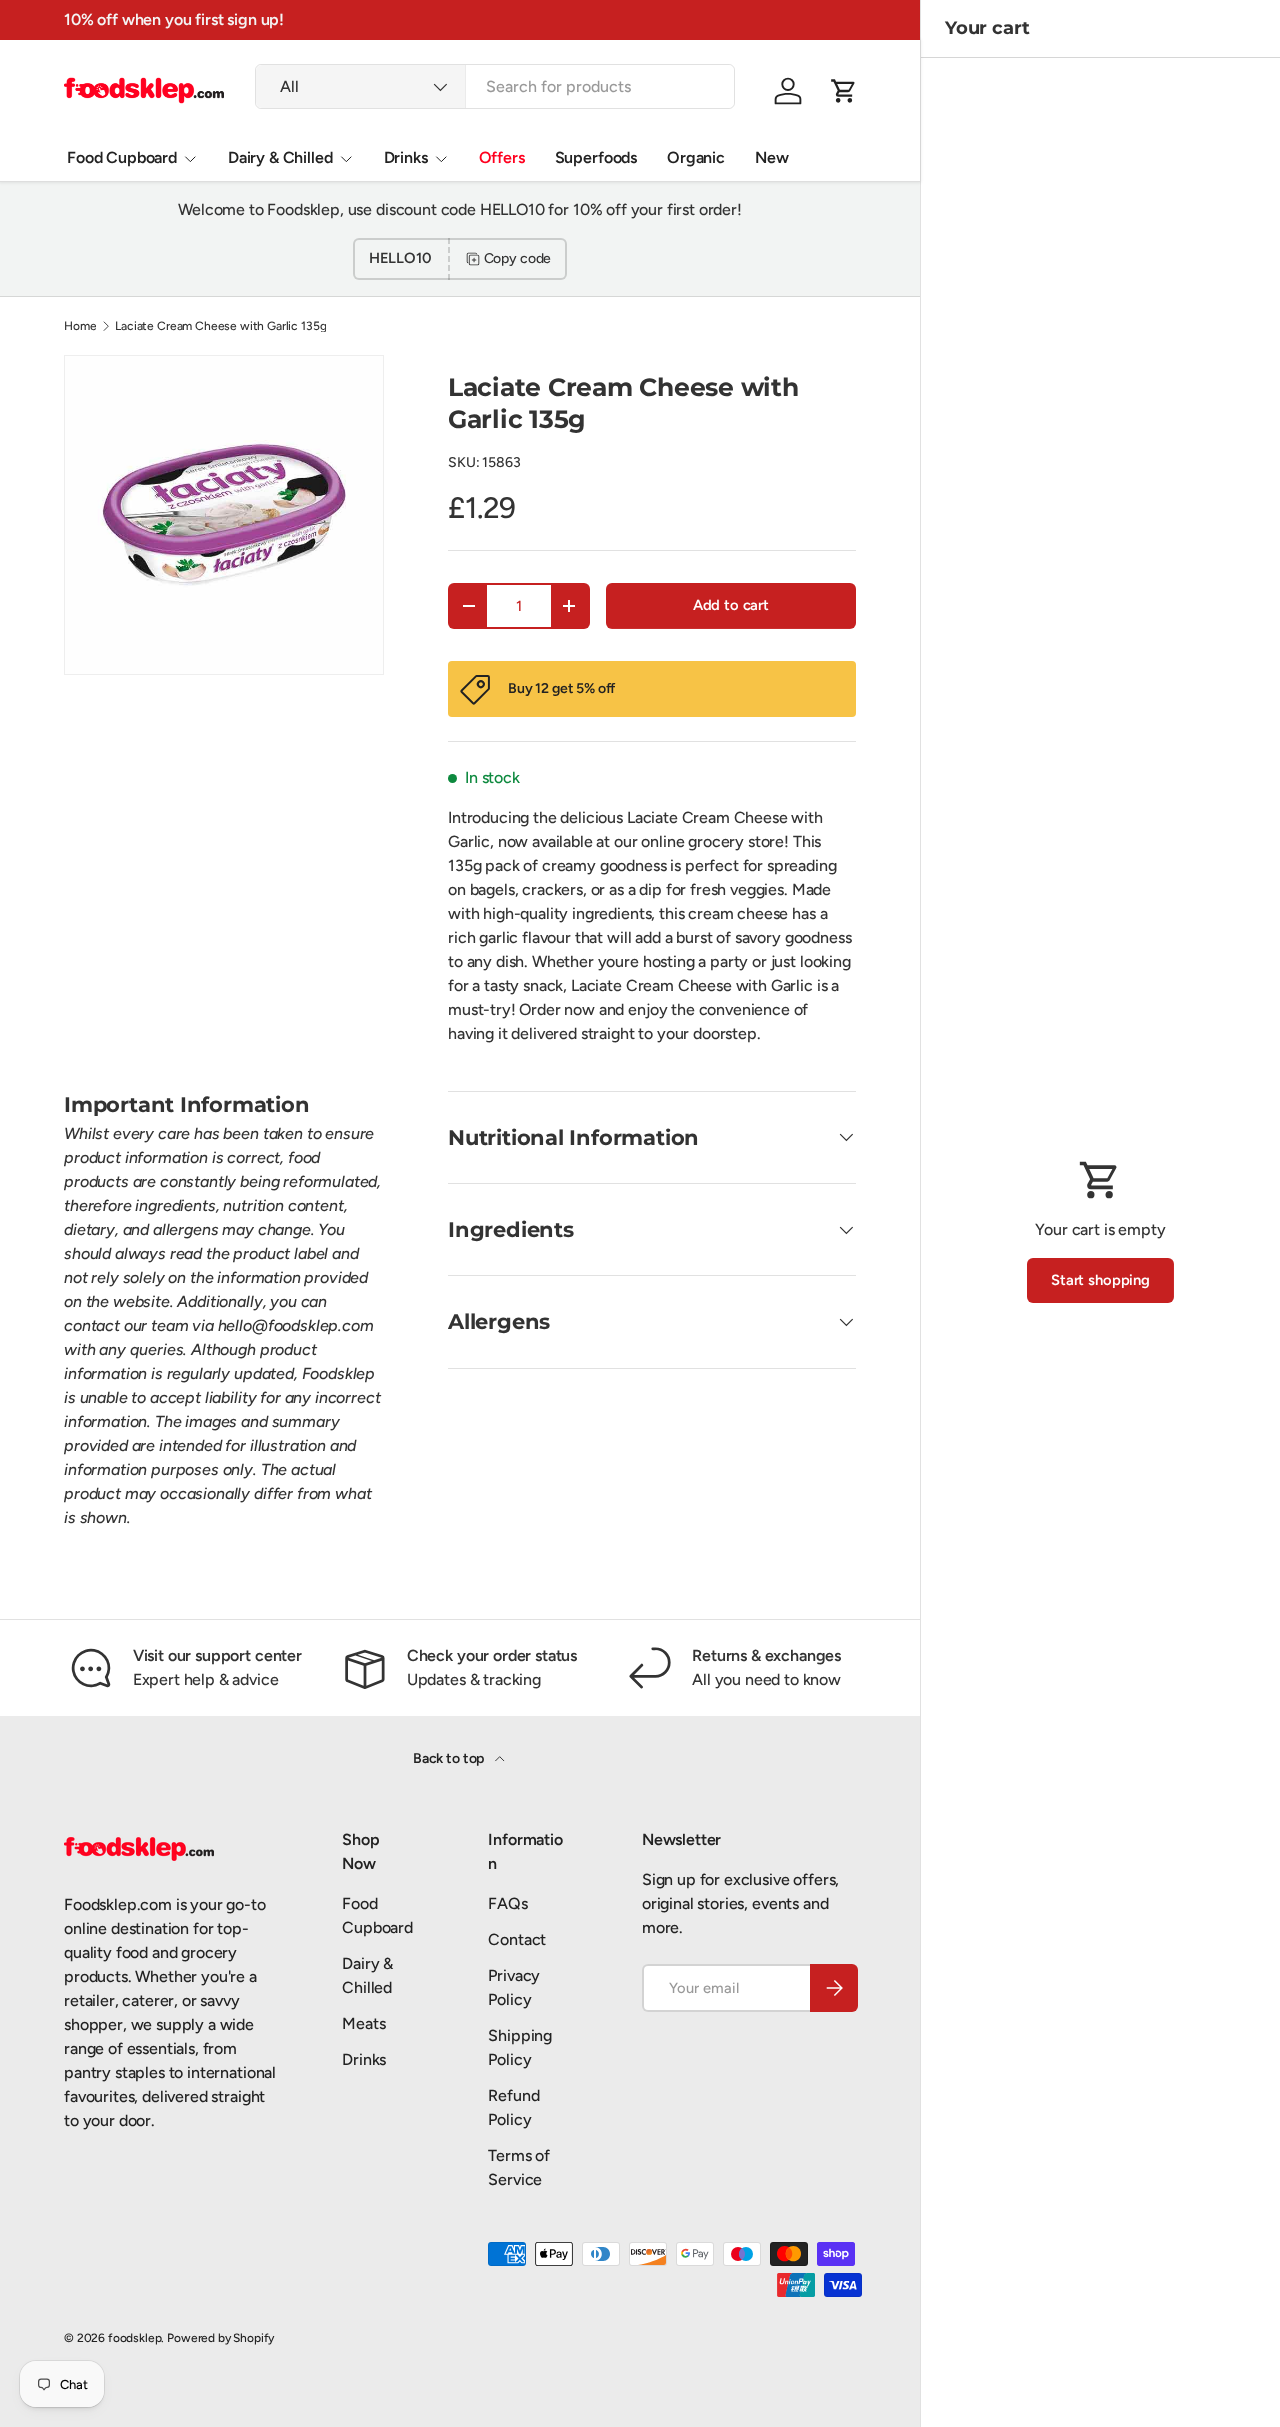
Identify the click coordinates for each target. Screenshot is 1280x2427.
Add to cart (731, 605)
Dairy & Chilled (280, 157)
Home (80, 326)
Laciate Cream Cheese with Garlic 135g (220, 326)
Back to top (450, 1758)
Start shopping (1100, 1280)
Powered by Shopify (220, 2338)
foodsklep (135, 2338)
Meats (363, 2023)
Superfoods (596, 157)
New (772, 157)
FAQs (507, 1903)
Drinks (406, 157)
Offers (502, 157)
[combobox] (495, 86)
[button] (844, 91)
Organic (696, 157)
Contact (517, 1939)
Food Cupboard (122, 157)
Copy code (518, 258)
